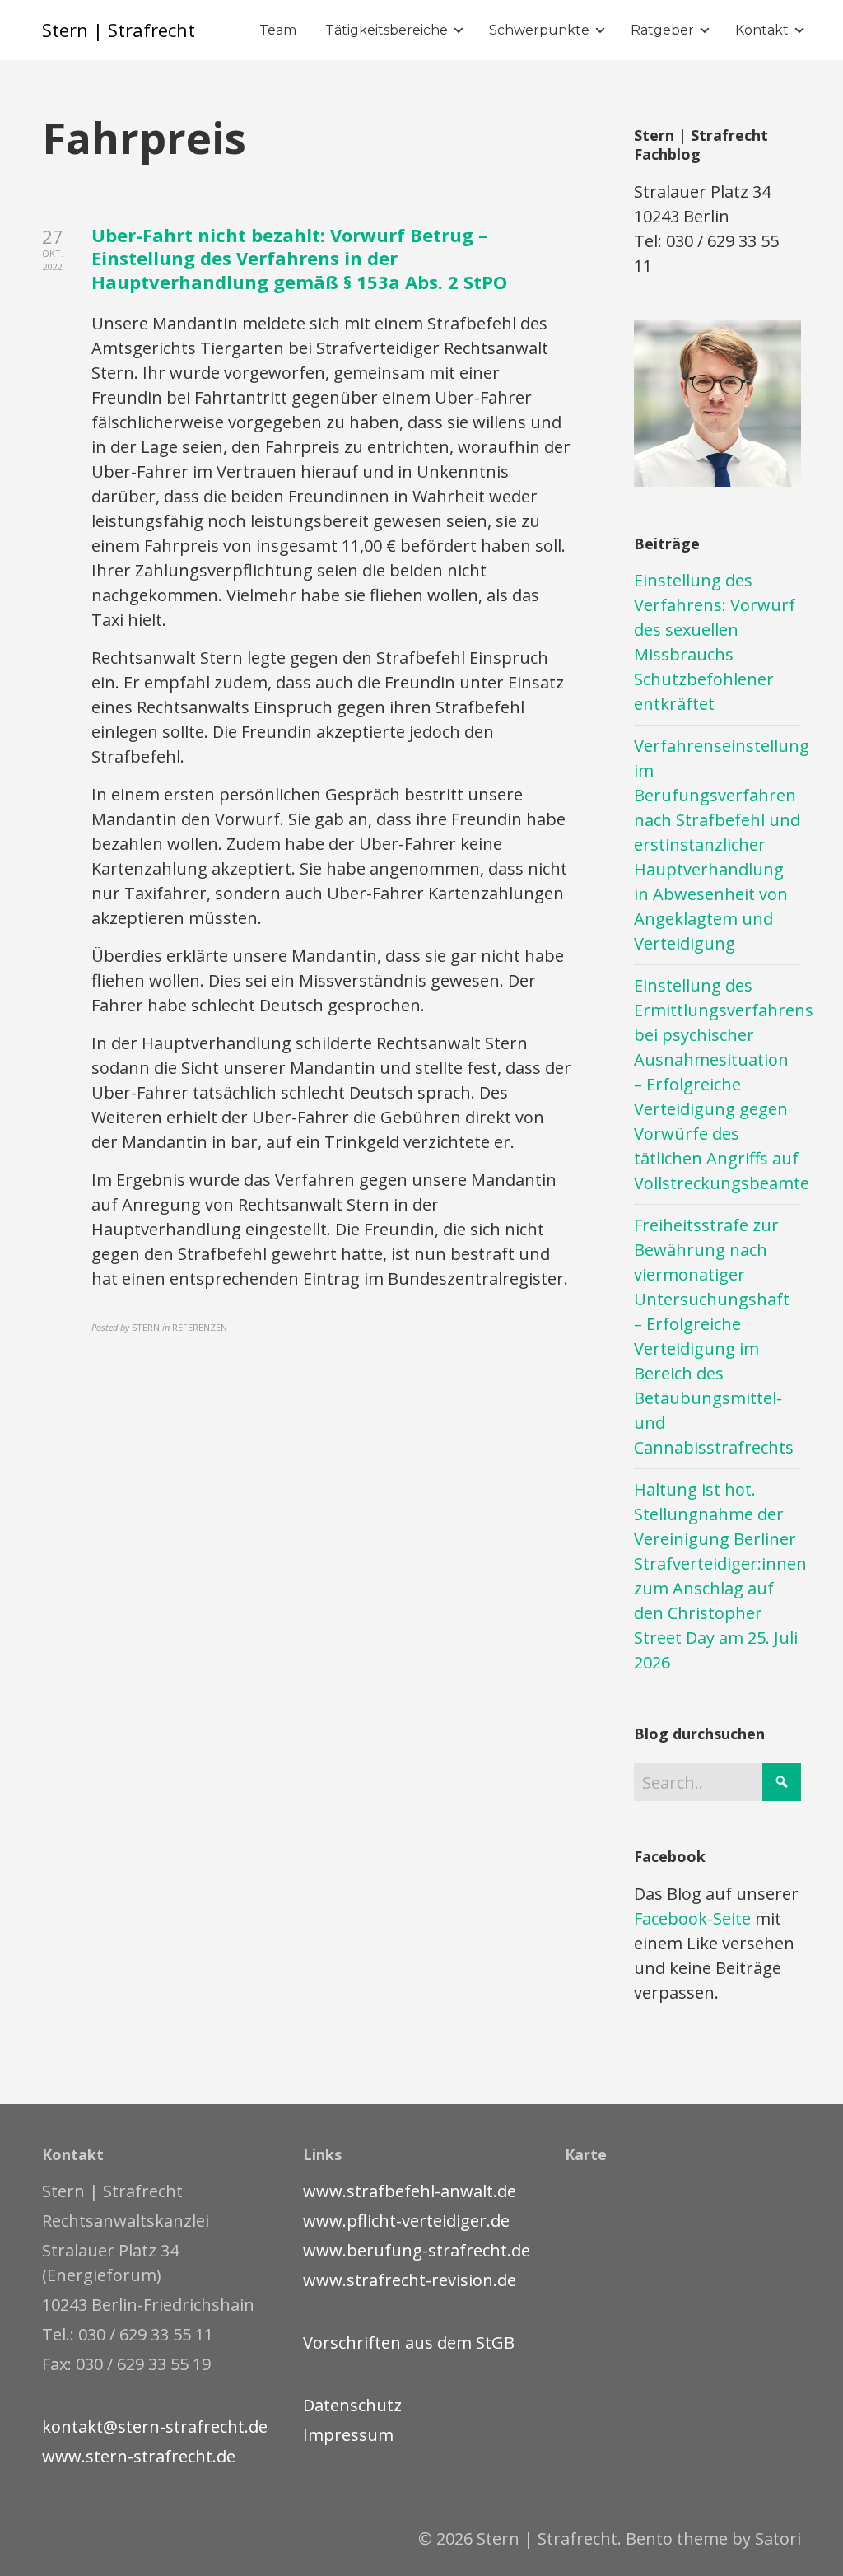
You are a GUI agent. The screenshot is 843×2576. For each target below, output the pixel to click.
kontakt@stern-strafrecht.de (155, 2427)
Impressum (348, 2435)
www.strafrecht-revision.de (410, 2280)
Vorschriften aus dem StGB (409, 2343)
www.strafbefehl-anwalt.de (410, 2191)
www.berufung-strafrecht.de (417, 2250)
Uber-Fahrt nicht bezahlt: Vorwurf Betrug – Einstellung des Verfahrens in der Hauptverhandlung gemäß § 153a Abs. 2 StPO (299, 258)
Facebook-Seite (692, 1918)
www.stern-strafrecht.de (139, 2456)
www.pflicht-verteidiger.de (406, 2221)
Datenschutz (352, 2405)
